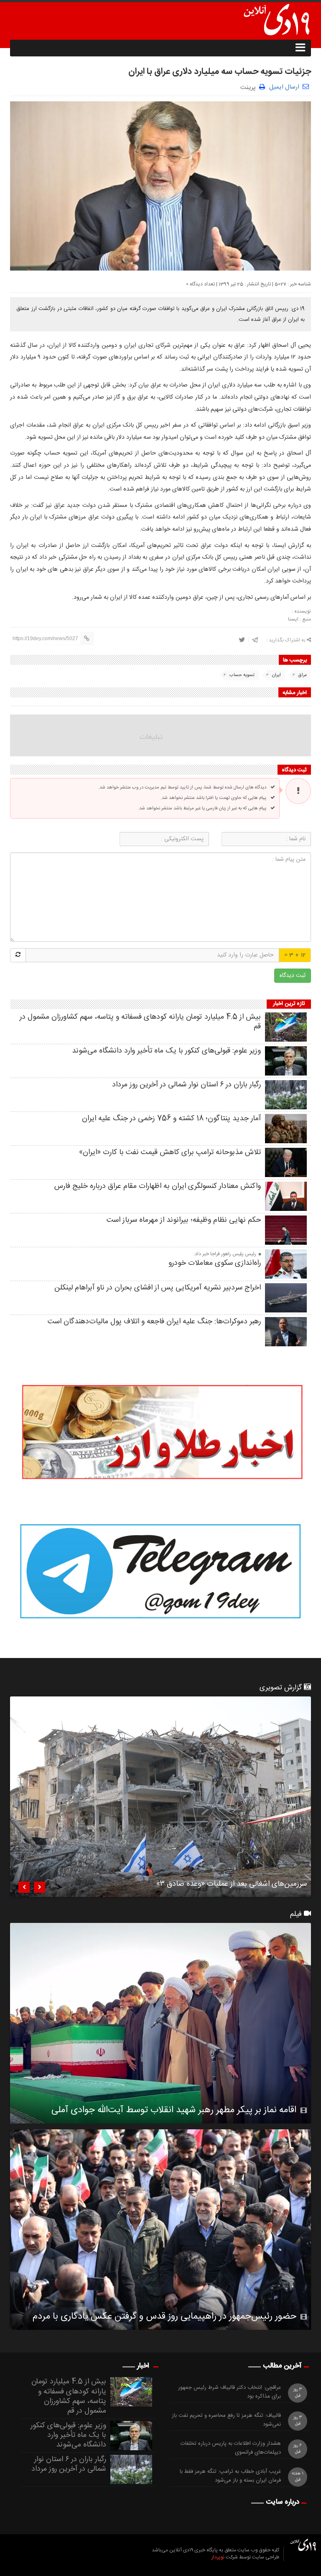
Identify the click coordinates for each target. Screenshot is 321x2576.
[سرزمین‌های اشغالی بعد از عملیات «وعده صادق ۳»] (160, 1797)
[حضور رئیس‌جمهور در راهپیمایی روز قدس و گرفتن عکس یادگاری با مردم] (160, 2230)
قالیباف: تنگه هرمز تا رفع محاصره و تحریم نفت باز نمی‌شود (226, 2420)
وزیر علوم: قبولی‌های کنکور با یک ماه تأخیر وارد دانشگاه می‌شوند (166, 1051)
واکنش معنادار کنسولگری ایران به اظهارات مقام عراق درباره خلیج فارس (158, 1186)
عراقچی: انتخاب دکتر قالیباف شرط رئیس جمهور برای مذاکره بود (229, 2392)
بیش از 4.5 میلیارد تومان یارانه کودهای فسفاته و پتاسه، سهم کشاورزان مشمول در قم (140, 1022)
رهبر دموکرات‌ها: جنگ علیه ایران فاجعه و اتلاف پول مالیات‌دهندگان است (154, 1322)
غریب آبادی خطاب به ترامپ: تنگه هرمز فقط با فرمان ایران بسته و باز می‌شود (230, 2476)
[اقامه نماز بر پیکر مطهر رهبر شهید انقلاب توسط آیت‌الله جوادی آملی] (160, 2023)
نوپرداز (218, 2557)
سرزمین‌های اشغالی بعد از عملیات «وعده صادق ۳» (232, 1885)
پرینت (250, 87)
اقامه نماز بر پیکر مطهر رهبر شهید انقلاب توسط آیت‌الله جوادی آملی (174, 2110)
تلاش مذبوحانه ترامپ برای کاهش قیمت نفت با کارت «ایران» (170, 1152)
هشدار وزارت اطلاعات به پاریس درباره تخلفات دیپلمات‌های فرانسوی (231, 2448)
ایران (276, 675)
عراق (303, 675)
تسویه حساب (242, 675)
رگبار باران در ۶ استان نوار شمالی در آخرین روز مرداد (186, 1085)
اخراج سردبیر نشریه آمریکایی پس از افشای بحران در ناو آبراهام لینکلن (158, 1288)
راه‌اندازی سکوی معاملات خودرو (215, 1263)
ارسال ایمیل (284, 87)
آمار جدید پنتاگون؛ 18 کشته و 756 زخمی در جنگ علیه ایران (171, 1119)
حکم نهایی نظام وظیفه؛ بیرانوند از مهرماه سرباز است (184, 1220)
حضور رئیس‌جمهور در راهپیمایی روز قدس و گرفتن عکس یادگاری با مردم (164, 2317)
